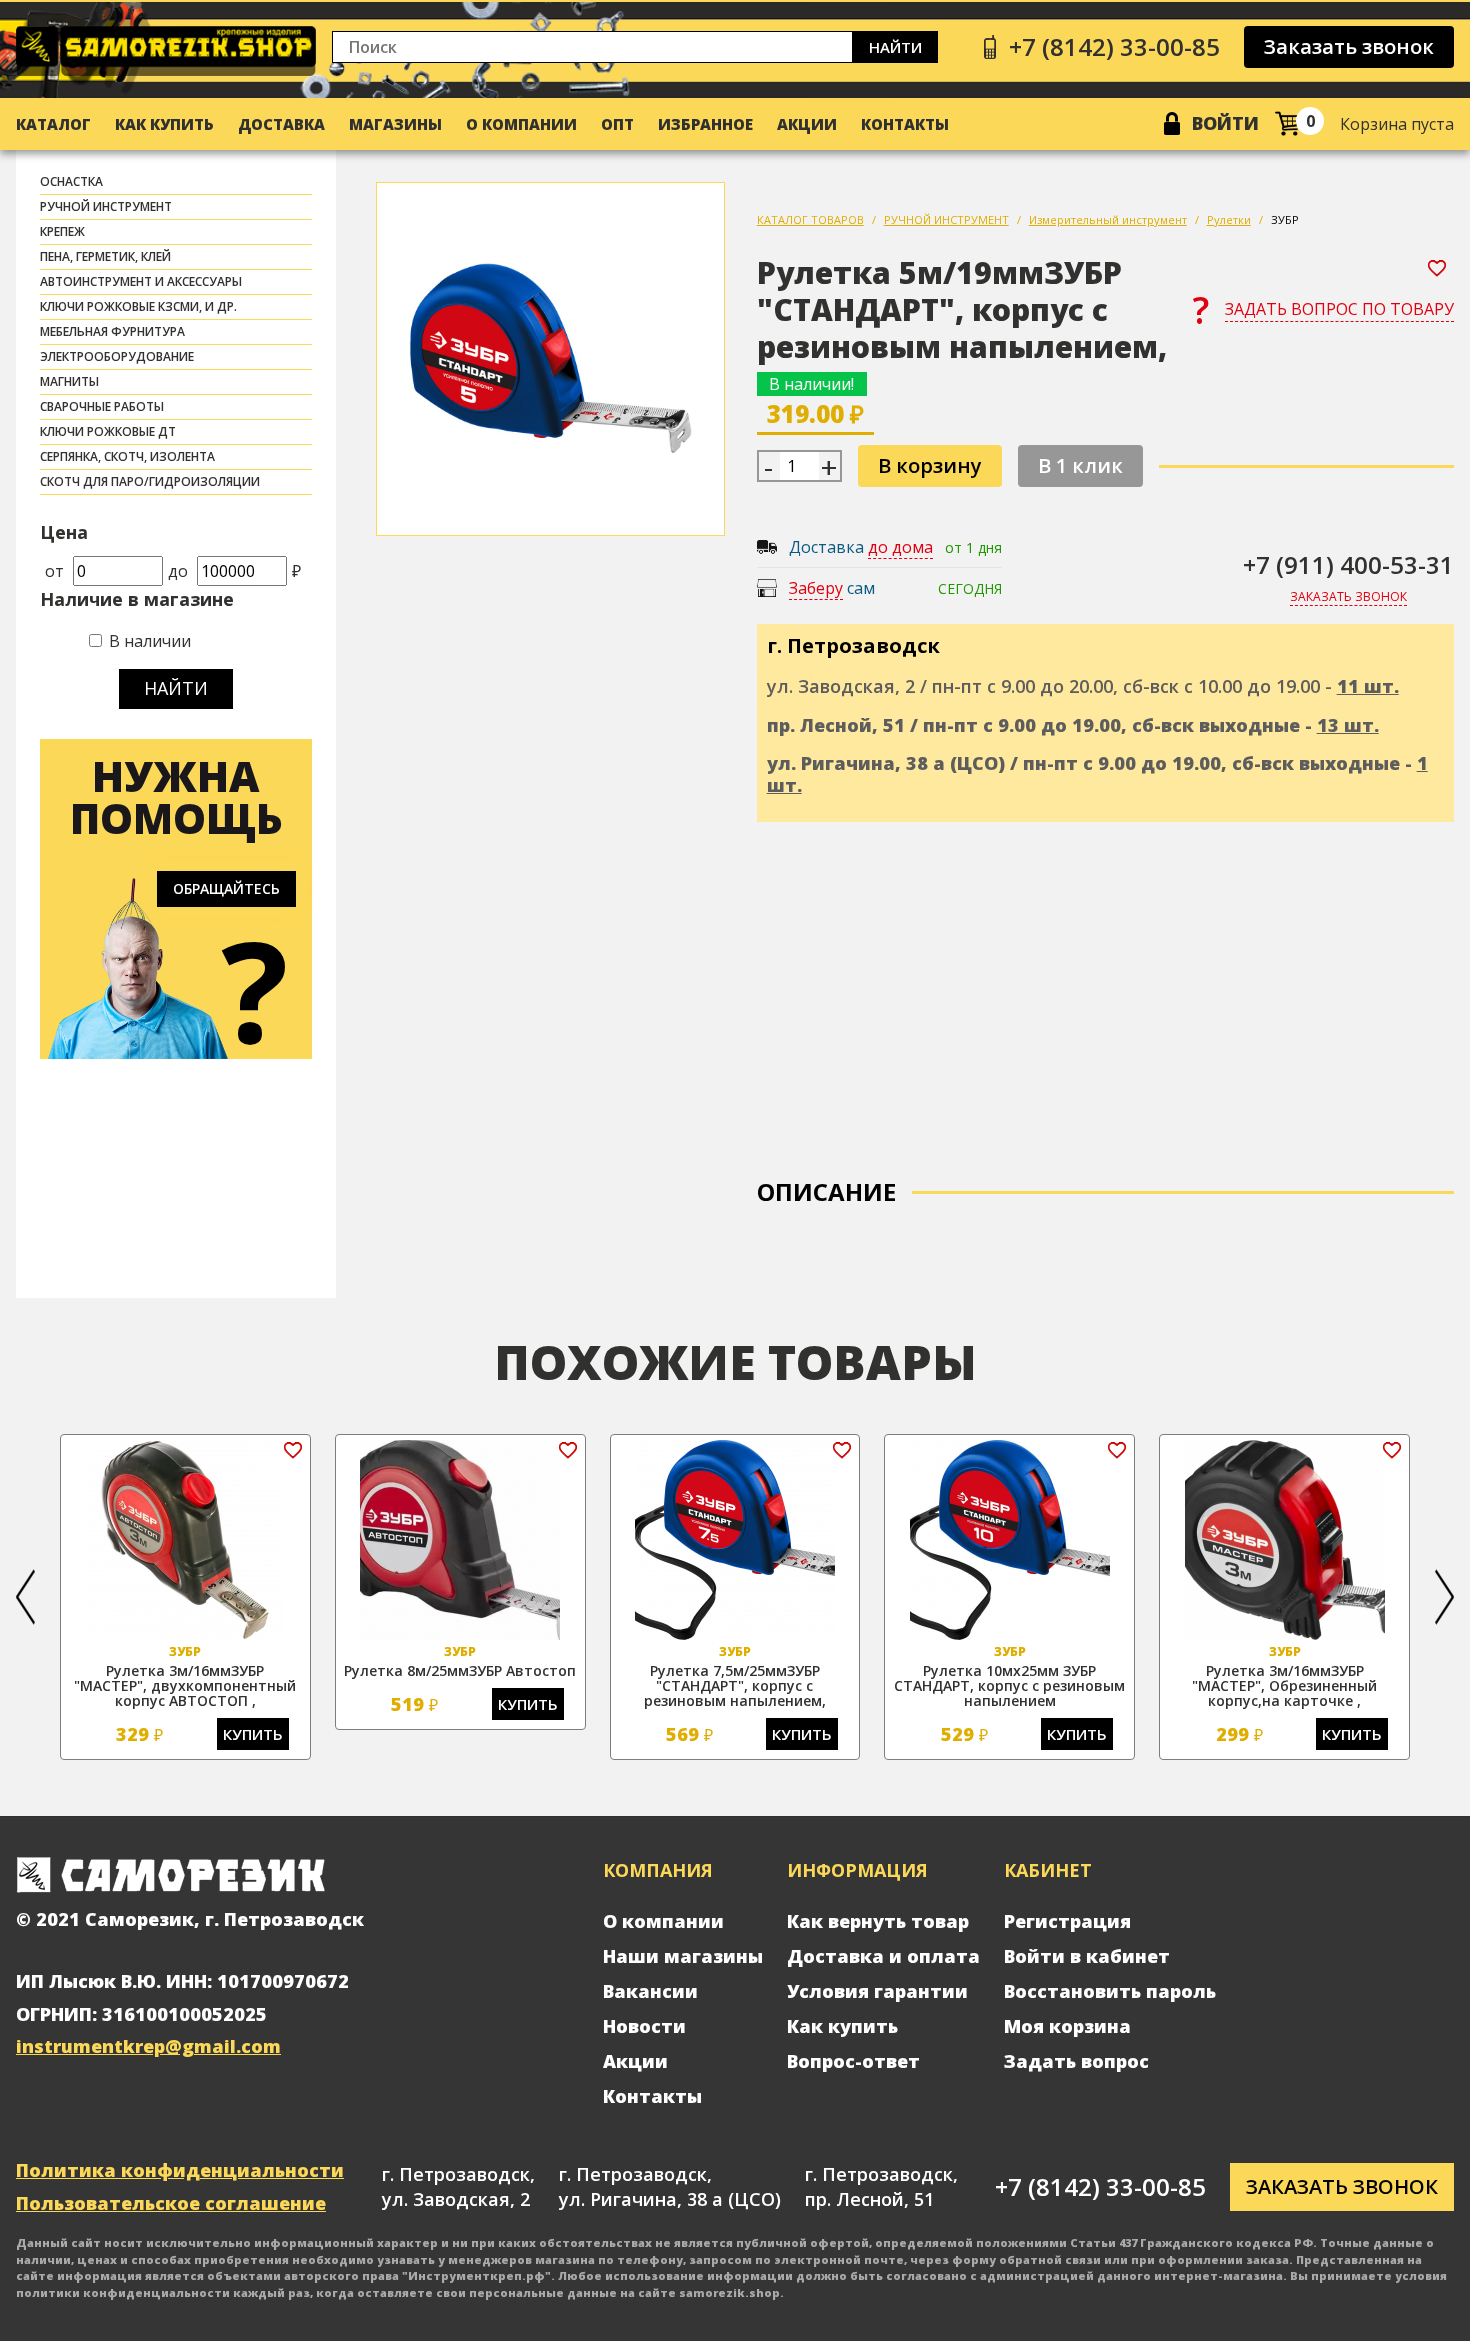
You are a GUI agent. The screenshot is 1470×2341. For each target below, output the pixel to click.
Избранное (705, 124)
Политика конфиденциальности (180, 2170)
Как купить (164, 124)
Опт (617, 124)
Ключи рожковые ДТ (108, 431)
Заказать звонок (1349, 46)
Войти (1225, 123)
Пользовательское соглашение (171, 2203)
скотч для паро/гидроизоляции (150, 481)
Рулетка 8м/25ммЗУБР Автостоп (460, 1670)
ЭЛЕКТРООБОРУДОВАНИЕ (117, 356)
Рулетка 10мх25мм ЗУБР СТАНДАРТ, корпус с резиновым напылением (1009, 1685)
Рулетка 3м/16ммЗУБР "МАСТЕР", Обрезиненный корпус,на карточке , (1284, 1685)
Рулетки (1229, 219)
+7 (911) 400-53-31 (1348, 564)
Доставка (281, 124)
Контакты (905, 124)
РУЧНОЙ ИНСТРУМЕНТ (106, 206)
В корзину (930, 465)
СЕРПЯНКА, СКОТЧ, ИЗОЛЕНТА (127, 456)
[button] (25, 1597)
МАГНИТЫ (69, 381)
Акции (807, 124)
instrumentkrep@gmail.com (148, 2046)
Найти (895, 47)
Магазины (395, 124)
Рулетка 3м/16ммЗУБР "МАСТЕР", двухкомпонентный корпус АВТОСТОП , (185, 1685)
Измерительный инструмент (1108, 219)
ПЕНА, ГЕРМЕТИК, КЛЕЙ (105, 256)
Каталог (53, 124)
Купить (253, 1734)
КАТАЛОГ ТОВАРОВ (810, 219)
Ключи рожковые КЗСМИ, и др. (138, 306)
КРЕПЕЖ (62, 231)
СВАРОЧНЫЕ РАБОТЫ (102, 406)
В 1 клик (1080, 465)
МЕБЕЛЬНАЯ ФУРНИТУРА (112, 331)
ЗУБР (1285, 219)
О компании (521, 124)
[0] (1287, 123)
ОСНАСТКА (71, 181)
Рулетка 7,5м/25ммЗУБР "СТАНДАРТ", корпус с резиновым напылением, (735, 1685)
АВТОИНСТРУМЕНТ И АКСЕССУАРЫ (141, 281)
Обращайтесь (226, 888)
